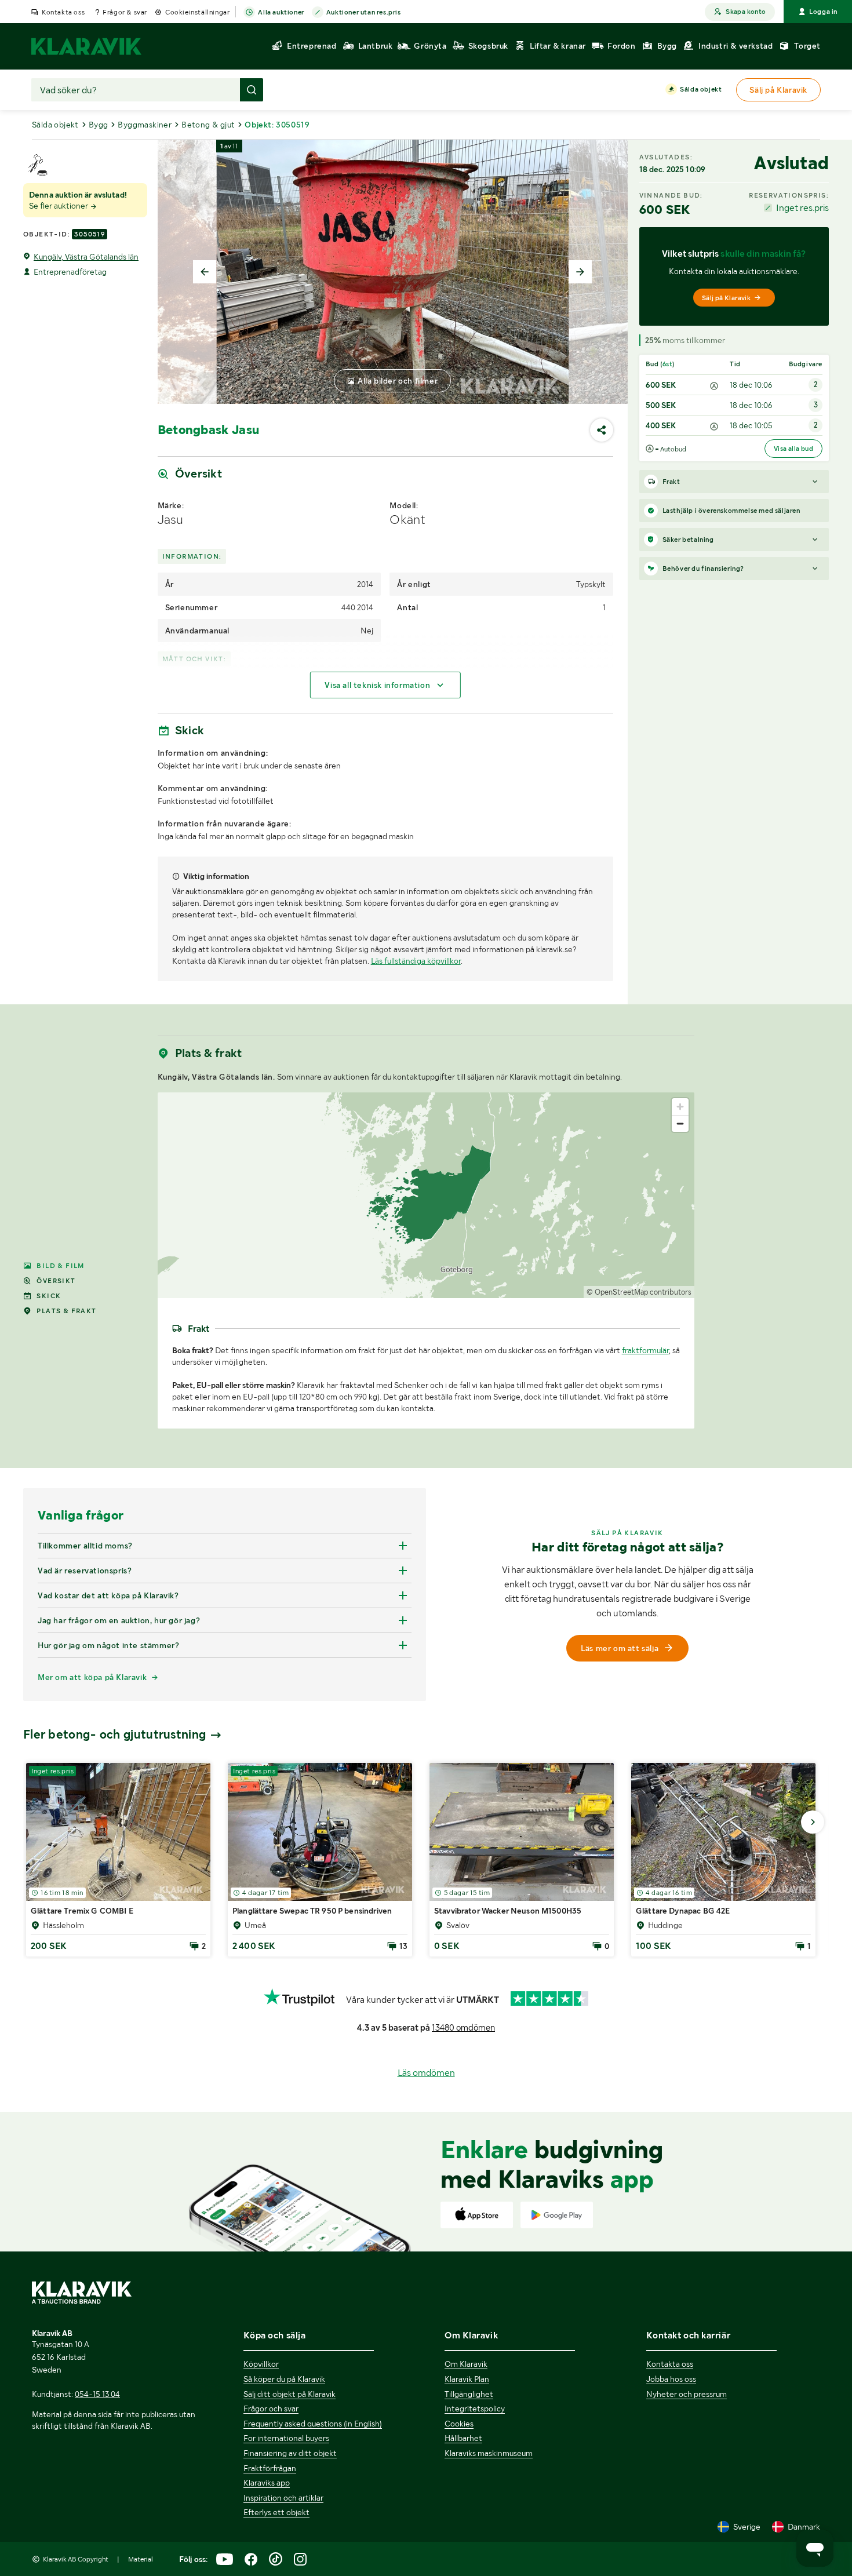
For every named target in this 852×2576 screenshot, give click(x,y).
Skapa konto (746, 12)
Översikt (56, 1281)
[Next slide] (580, 272)
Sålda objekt (701, 89)
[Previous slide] (205, 272)
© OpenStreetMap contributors (639, 1292)
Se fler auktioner (59, 206)
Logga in (823, 12)
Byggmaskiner (145, 125)
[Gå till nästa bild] (813, 1822)
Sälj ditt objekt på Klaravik (290, 2394)
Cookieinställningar (197, 12)
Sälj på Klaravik (726, 298)
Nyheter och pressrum (687, 2394)
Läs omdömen (426, 2073)
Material (141, 2559)
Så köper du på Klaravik (284, 2379)
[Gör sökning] (252, 90)
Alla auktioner (281, 12)
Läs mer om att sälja (620, 1648)
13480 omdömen (463, 2028)
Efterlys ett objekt (276, 2512)
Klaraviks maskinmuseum (489, 2453)
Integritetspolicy (475, 2409)
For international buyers (286, 2438)
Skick (49, 1296)
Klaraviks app (267, 2483)
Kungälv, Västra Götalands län (86, 257)
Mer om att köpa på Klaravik (92, 1677)
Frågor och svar (271, 2409)
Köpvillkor (261, 2364)
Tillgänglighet (469, 2394)
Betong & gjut (208, 125)
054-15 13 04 (97, 2394)
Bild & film (60, 1266)
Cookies (459, 2424)
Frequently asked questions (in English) (313, 2424)
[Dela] (602, 430)
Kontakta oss (63, 12)
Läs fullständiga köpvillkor (416, 961)
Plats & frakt (66, 1311)
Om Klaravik (466, 2364)
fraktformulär (645, 1350)
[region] (426, 1195)
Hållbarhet (463, 2438)
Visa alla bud (793, 449)
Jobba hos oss (671, 2379)
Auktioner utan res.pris (364, 12)
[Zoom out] (680, 1123)
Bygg (99, 125)
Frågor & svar (125, 12)
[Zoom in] (680, 1107)
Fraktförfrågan (270, 2468)
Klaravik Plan (467, 2379)
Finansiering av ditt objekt (290, 2453)
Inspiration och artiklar (283, 2498)
